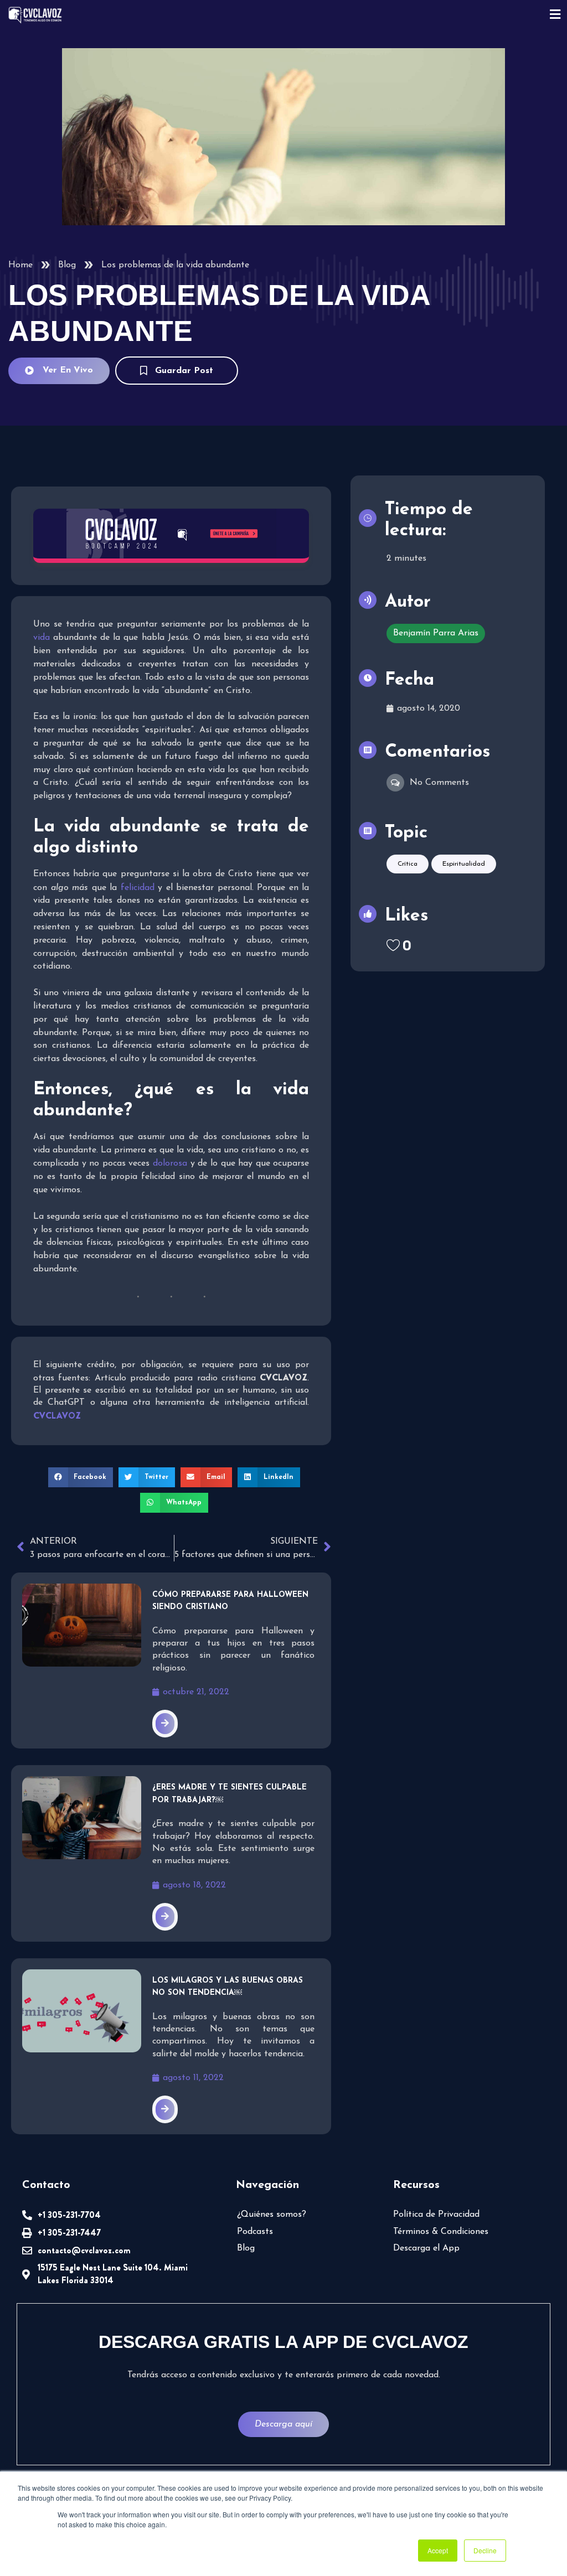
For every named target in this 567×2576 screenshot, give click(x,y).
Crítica (408, 864)
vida (42, 638)
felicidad (138, 888)
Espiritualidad (464, 864)
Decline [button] (485, 2550)
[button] (81, 1477)
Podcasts (255, 2232)
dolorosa (170, 1163)
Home (20, 265)
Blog (67, 265)
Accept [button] (438, 2550)
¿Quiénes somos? (272, 2215)
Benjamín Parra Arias (436, 633)
